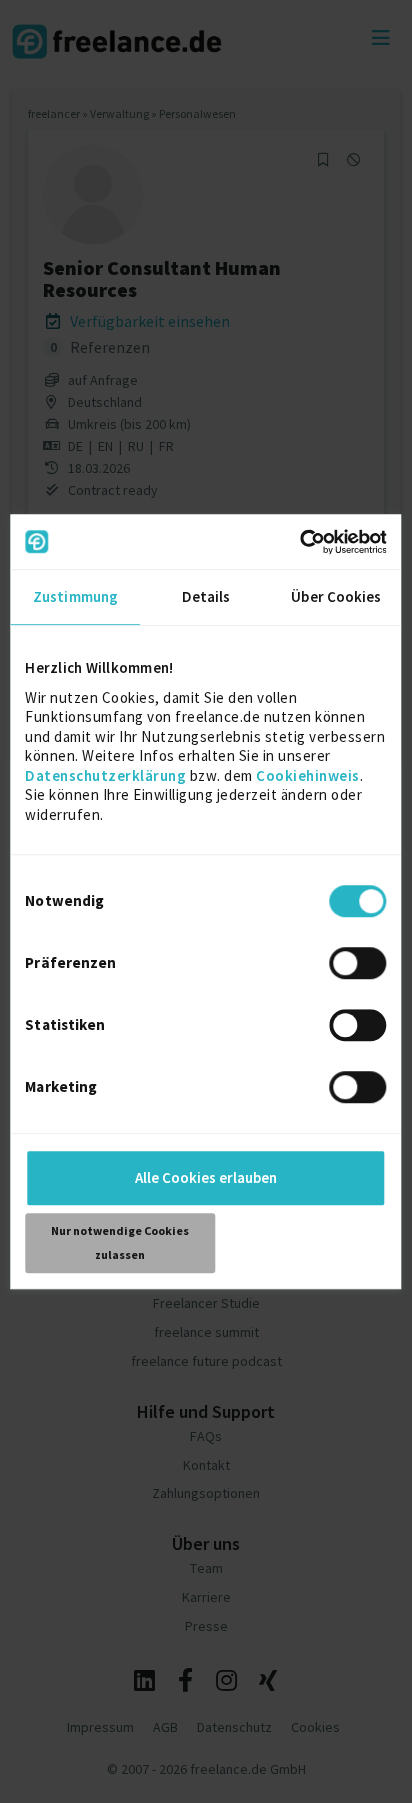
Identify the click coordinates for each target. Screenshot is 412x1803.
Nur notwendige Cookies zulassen (120, 1242)
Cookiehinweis (308, 775)
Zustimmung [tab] (75, 596)
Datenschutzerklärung (105, 775)
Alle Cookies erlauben (206, 1177)
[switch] (361, 966)
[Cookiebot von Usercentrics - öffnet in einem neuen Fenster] (299, 542)
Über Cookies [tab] (336, 596)
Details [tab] (206, 596)
